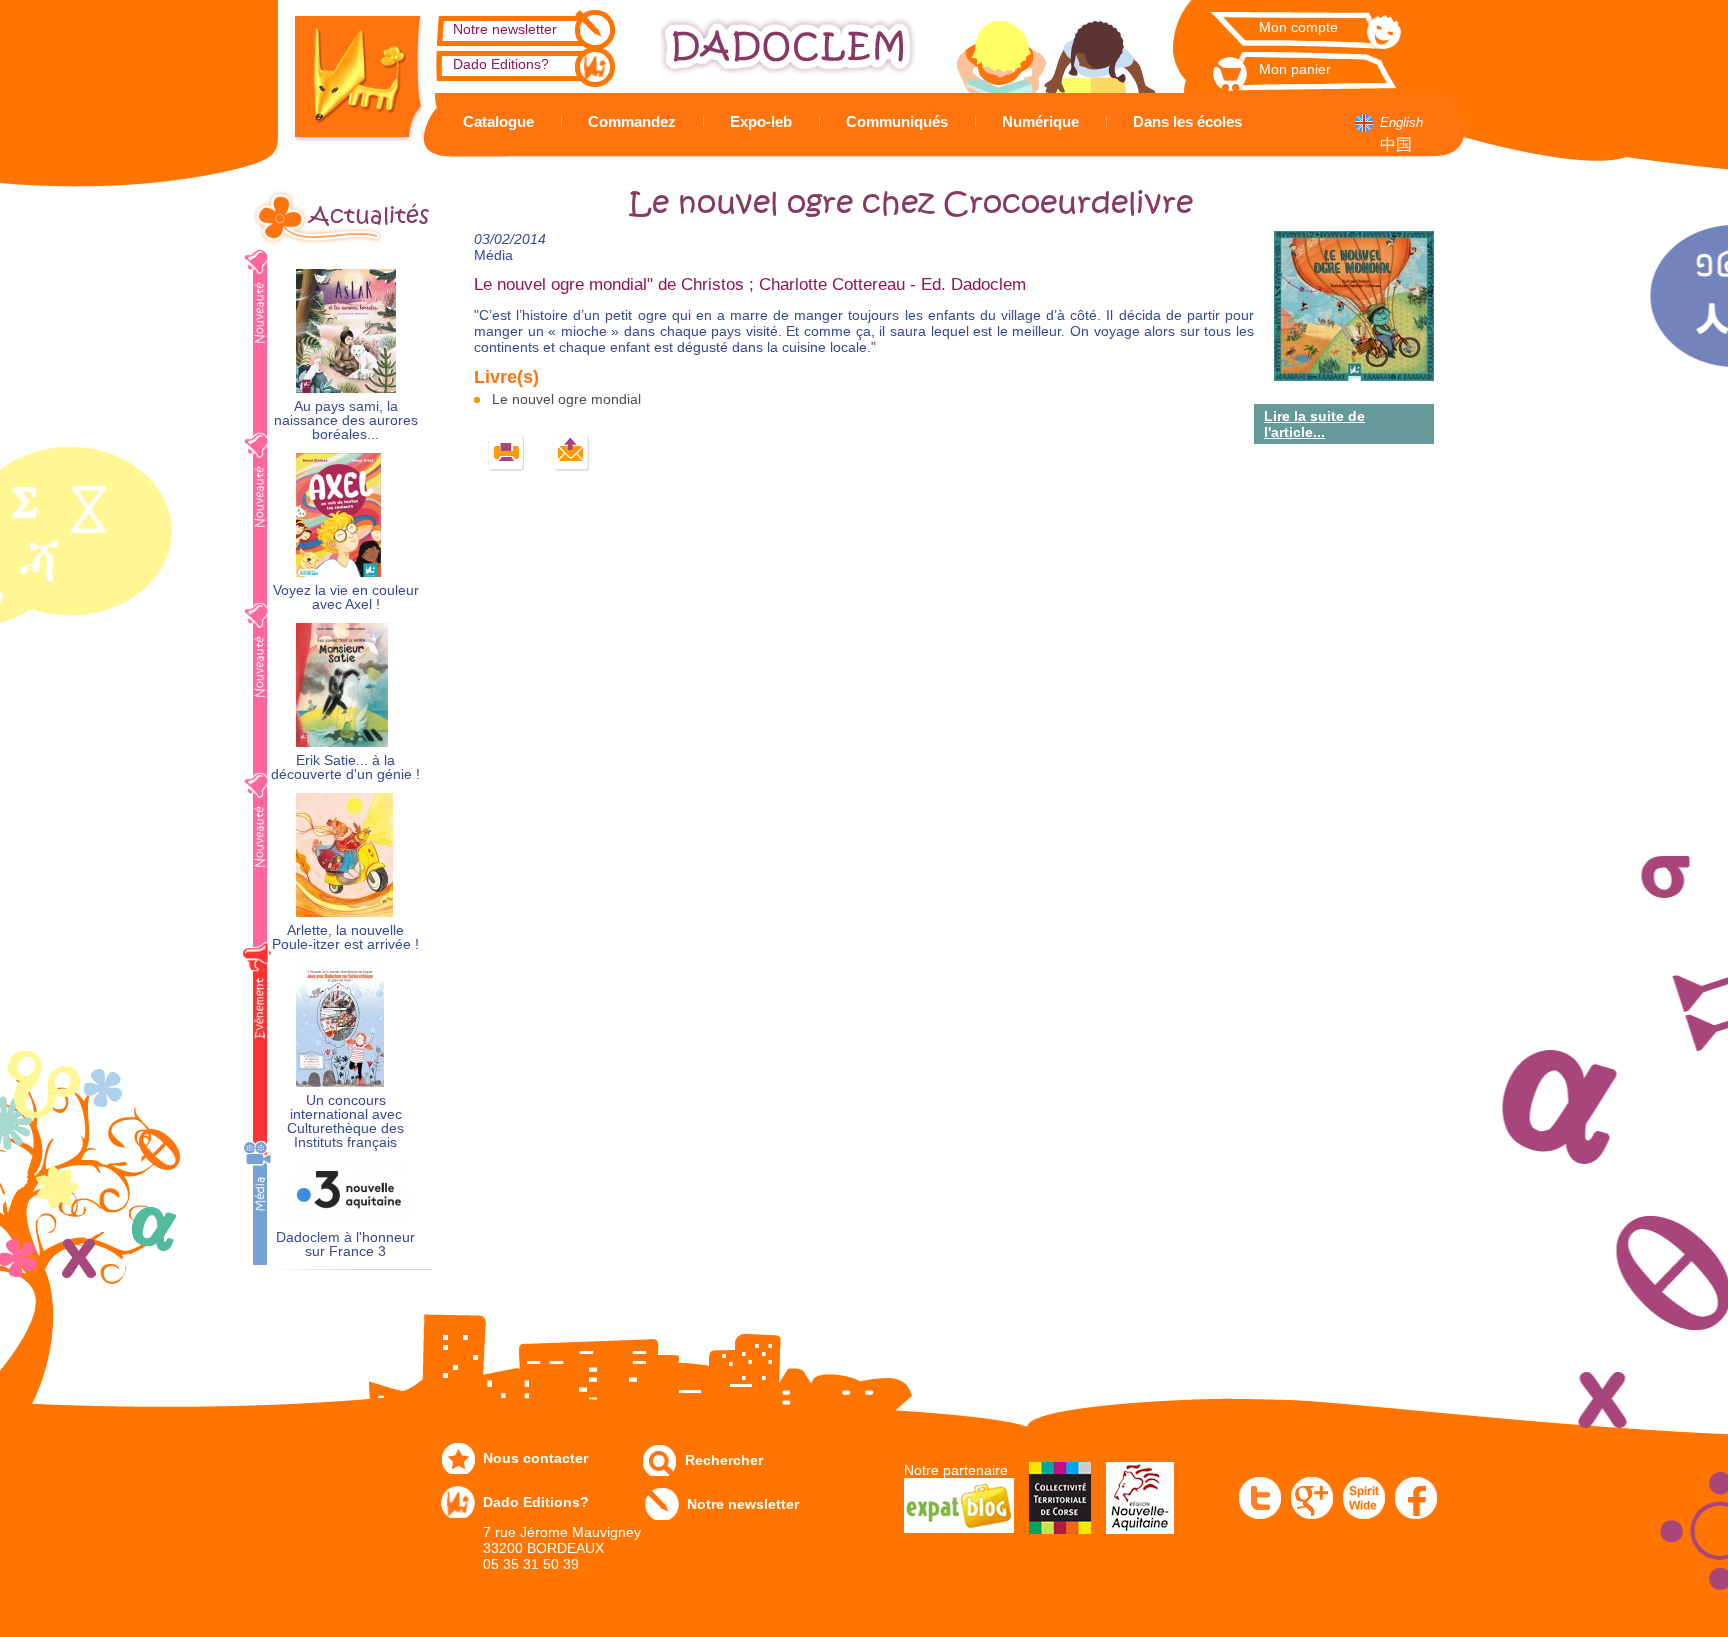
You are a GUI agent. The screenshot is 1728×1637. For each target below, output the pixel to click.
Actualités (369, 216)
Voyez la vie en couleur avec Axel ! (346, 597)
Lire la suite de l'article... (1314, 424)
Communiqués (897, 121)
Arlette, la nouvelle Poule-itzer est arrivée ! (345, 937)
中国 (1396, 144)
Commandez (632, 121)
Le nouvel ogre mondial (566, 399)
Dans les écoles (1187, 121)
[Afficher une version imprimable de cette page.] (506, 453)
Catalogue (498, 121)
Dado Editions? (501, 64)
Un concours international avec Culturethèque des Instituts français (345, 1121)
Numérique (1040, 121)
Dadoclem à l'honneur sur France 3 (345, 1244)
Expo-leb (761, 121)
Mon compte (1298, 27)
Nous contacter (535, 1458)
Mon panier (1295, 69)
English (1401, 122)
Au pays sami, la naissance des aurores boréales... (346, 420)
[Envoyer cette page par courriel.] (571, 453)
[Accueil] (344, 70)
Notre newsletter (505, 29)
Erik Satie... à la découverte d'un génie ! (345, 767)
